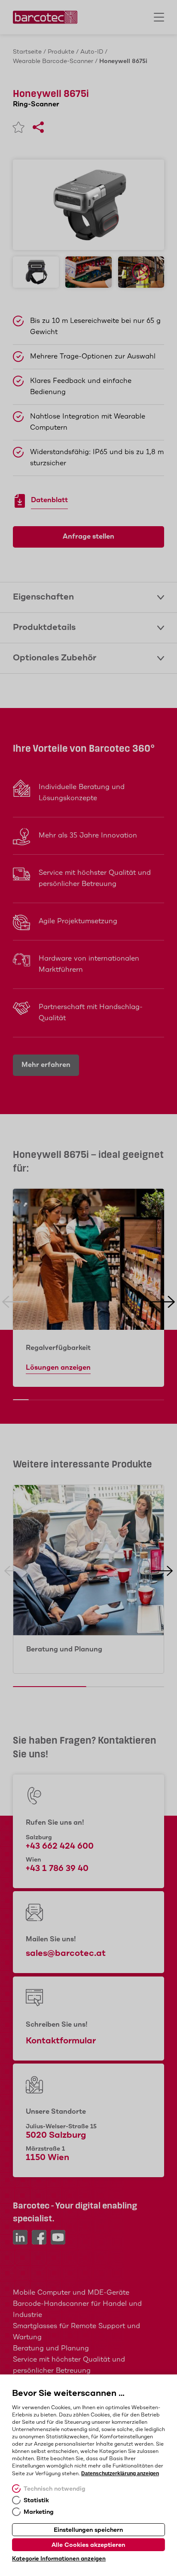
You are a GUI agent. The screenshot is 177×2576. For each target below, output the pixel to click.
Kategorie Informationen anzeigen (59, 2559)
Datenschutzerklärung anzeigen (120, 2474)
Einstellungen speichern (88, 2530)
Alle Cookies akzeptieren (88, 2545)
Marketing (39, 2512)
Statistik (36, 2501)
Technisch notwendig (55, 2489)
